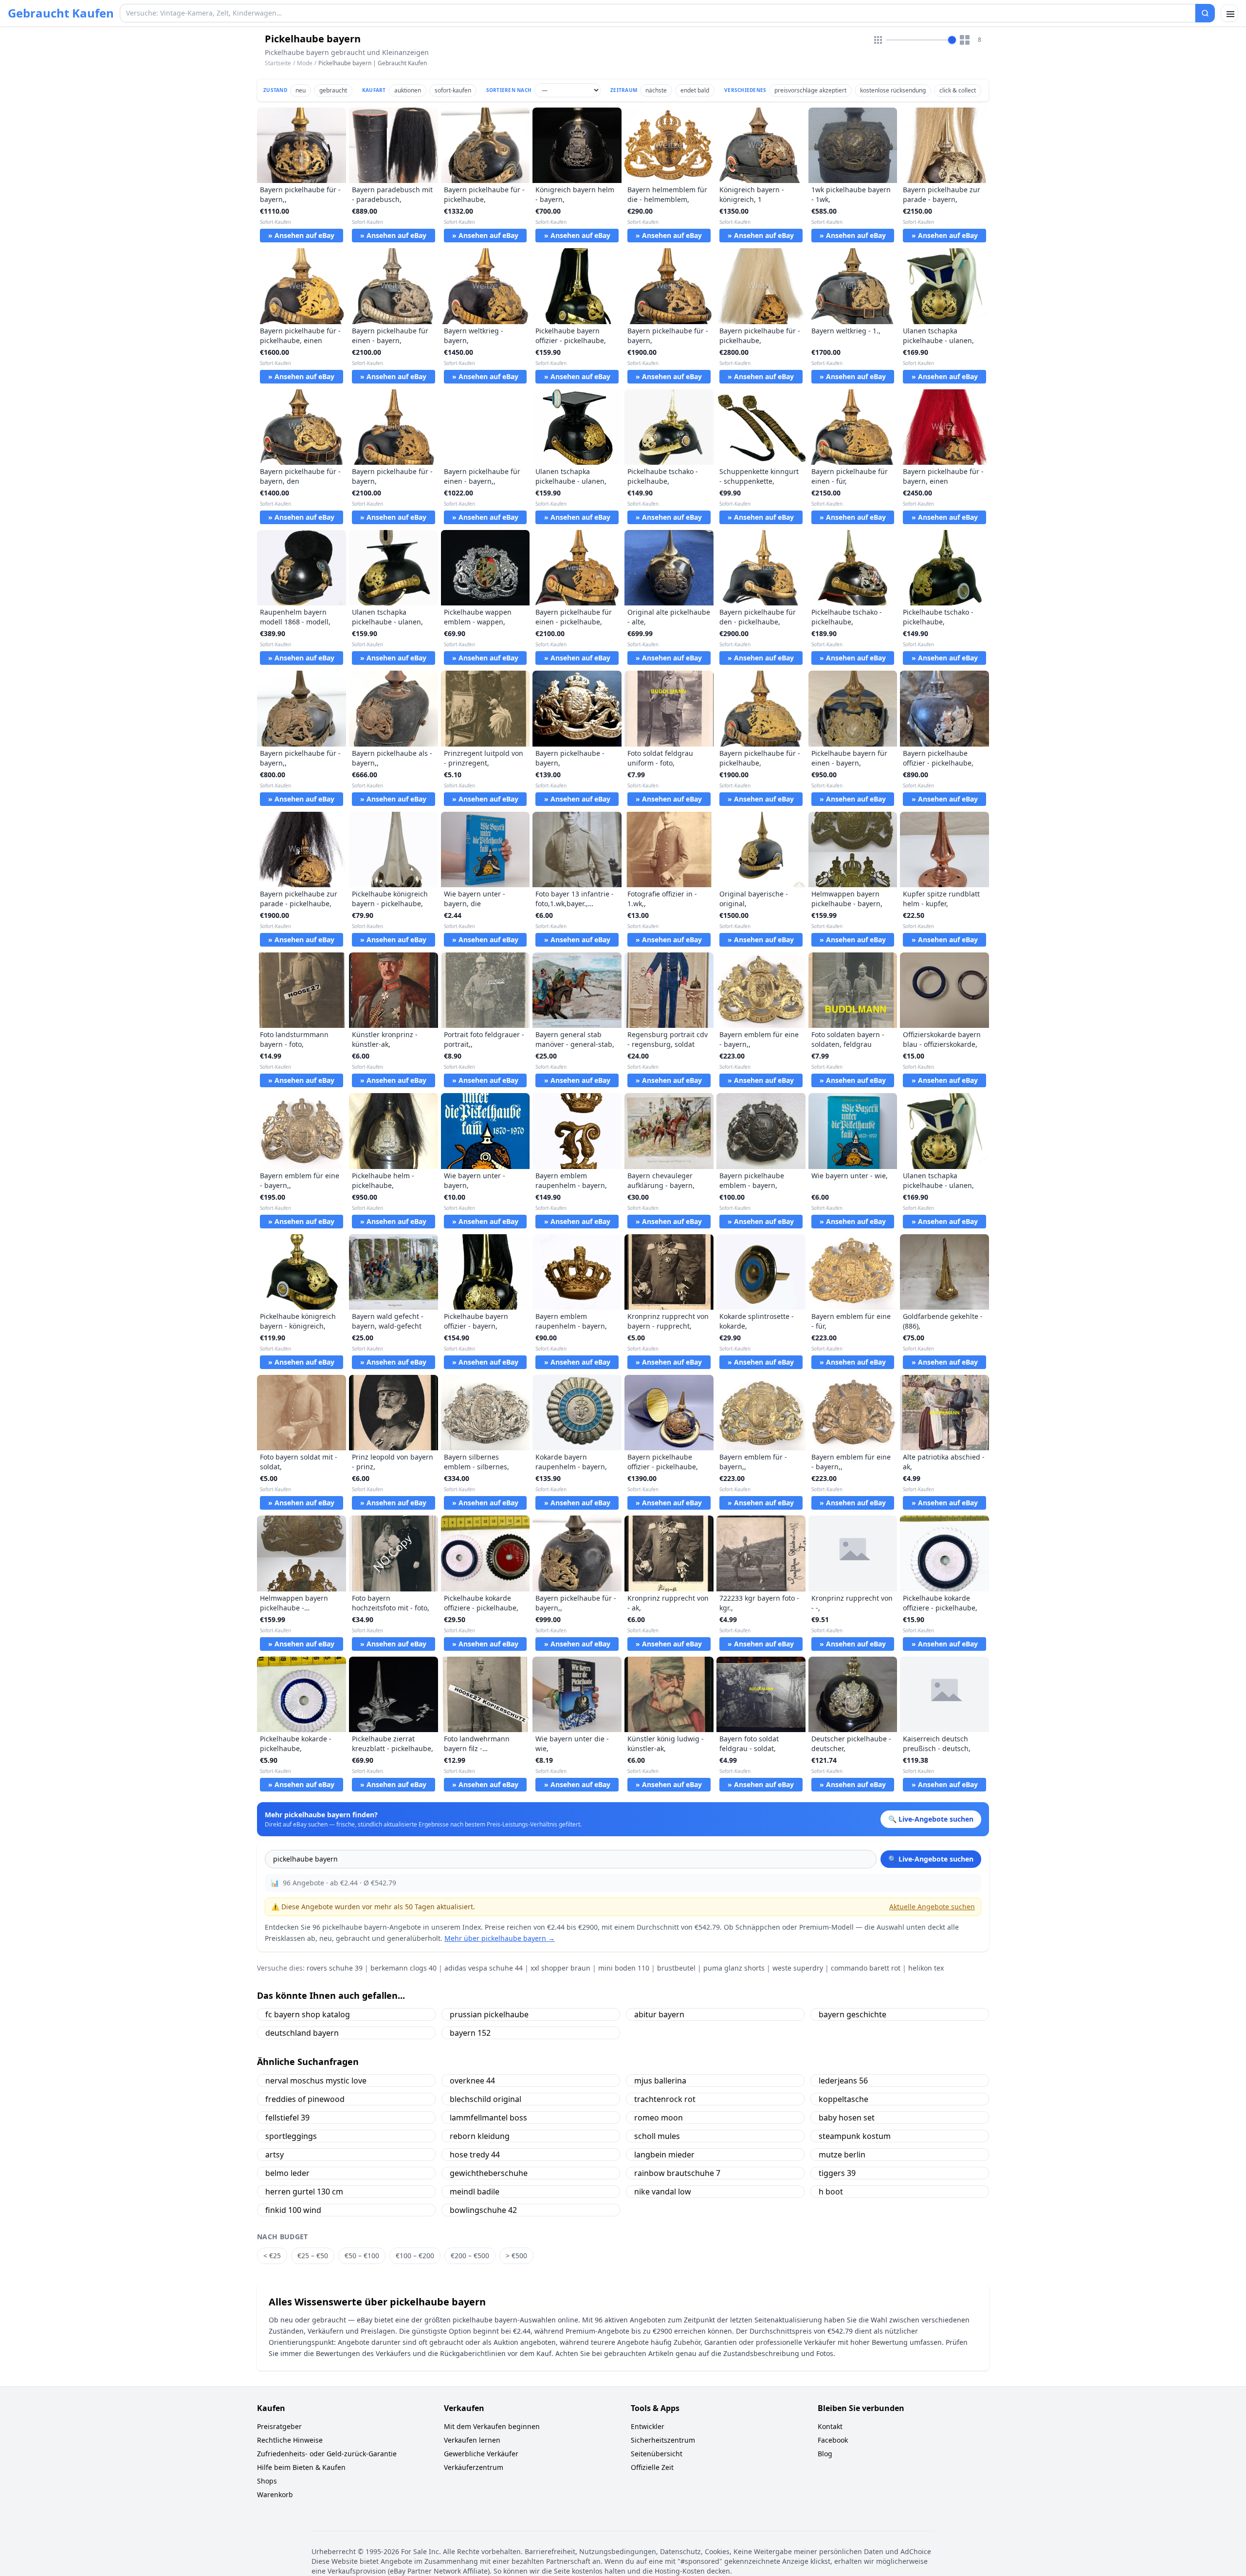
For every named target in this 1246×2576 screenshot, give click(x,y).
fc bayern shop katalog (308, 2014)
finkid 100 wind (293, 2210)
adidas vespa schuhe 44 (484, 1968)
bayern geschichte (852, 2014)
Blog (825, 2454)
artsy (275, 2155)
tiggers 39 (837, 2173)
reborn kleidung (480, 2136)
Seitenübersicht (657, 2454)
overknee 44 (472, 2081)
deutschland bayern (302, 2033)
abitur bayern (659, 2014)
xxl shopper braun (560, 1968)
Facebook (833, 2440)
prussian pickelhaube (489, 2014)
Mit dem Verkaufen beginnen (492, 2426)
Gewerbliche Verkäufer (481, 2454)
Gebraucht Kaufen (61, 13)
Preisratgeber (279, 2426)
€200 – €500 (470, 2256)
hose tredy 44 (475, 2155)
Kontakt (830, 2426)
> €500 (516, 2256)
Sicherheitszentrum (663, 2440)
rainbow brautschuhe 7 (677, 2173)
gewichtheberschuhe (489, 2173)
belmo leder (287, 2173)
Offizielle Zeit (652, 2467)
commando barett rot (866, 1968)
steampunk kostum (855, 2136)
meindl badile (475, 2192)
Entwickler (648, 2426)
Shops (267, 2481)
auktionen (408, 90)
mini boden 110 (624, 1968)
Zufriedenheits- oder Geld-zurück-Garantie (327, 2454)
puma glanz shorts (734, 1968)
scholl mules (657, 2136)
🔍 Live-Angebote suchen (931, 1859)
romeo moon (659, 2118)
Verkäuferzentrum (474, 2467)
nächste (656, 90)
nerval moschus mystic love (316, 2081)
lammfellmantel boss (488, 2118)
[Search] (1205, 13)
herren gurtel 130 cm (304, 2192)
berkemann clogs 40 (403, 1968)
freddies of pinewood (305, 2099)
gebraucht (333, 90)
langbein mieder (664, 2155)
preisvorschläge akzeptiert (810, 90)
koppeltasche (843, 2099)
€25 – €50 (313, 2256)
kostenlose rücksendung (893, 90)
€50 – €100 (362, 2256)
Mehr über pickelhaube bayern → (500, 1938)
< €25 (272, 2256)
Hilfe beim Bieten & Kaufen (301, 2467)
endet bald (695, 90)
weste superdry (798, 1968)
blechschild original (486, 2099)
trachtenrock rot (665, 2099)
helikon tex (926, 1968)
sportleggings (291, 2136)
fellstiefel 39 (287, 2118)
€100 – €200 (415, 2256)
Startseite (278, 63)
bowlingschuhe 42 (483, 2210)
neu (301, 90)
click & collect (958, 90)
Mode (305, 63)
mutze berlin (842, 2155)
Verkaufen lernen (472, 2440)
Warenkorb (275, 2494)
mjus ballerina (660, 2081)
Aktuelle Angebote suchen (932, 1907)
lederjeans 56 (843, 2081)
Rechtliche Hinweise (290, 2440)
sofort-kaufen (453, 90)
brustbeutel (676, 1968)
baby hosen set (847, 2118)
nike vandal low (663, 2192)
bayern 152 (470, 2033)
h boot (831, 2192)
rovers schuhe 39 (335, 1968)
